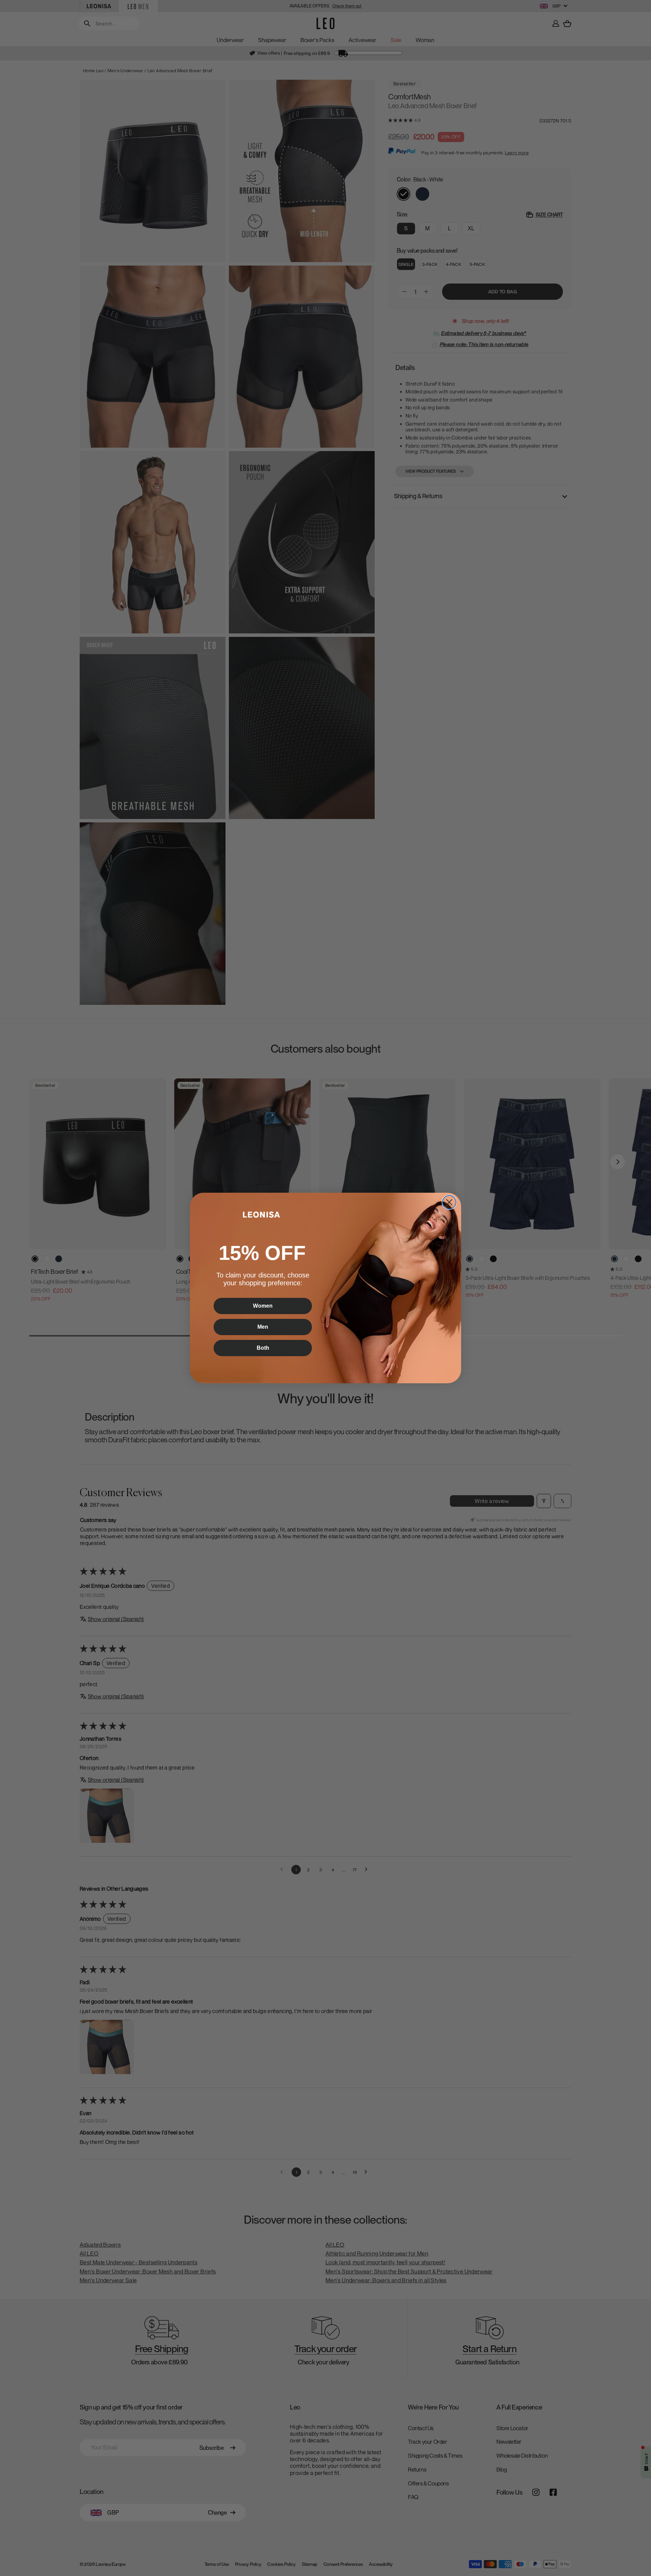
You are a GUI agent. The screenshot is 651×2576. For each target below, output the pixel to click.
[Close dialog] (449, 1202)
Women (263, 1306)
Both (263, 1348)
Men (263, 1327)
